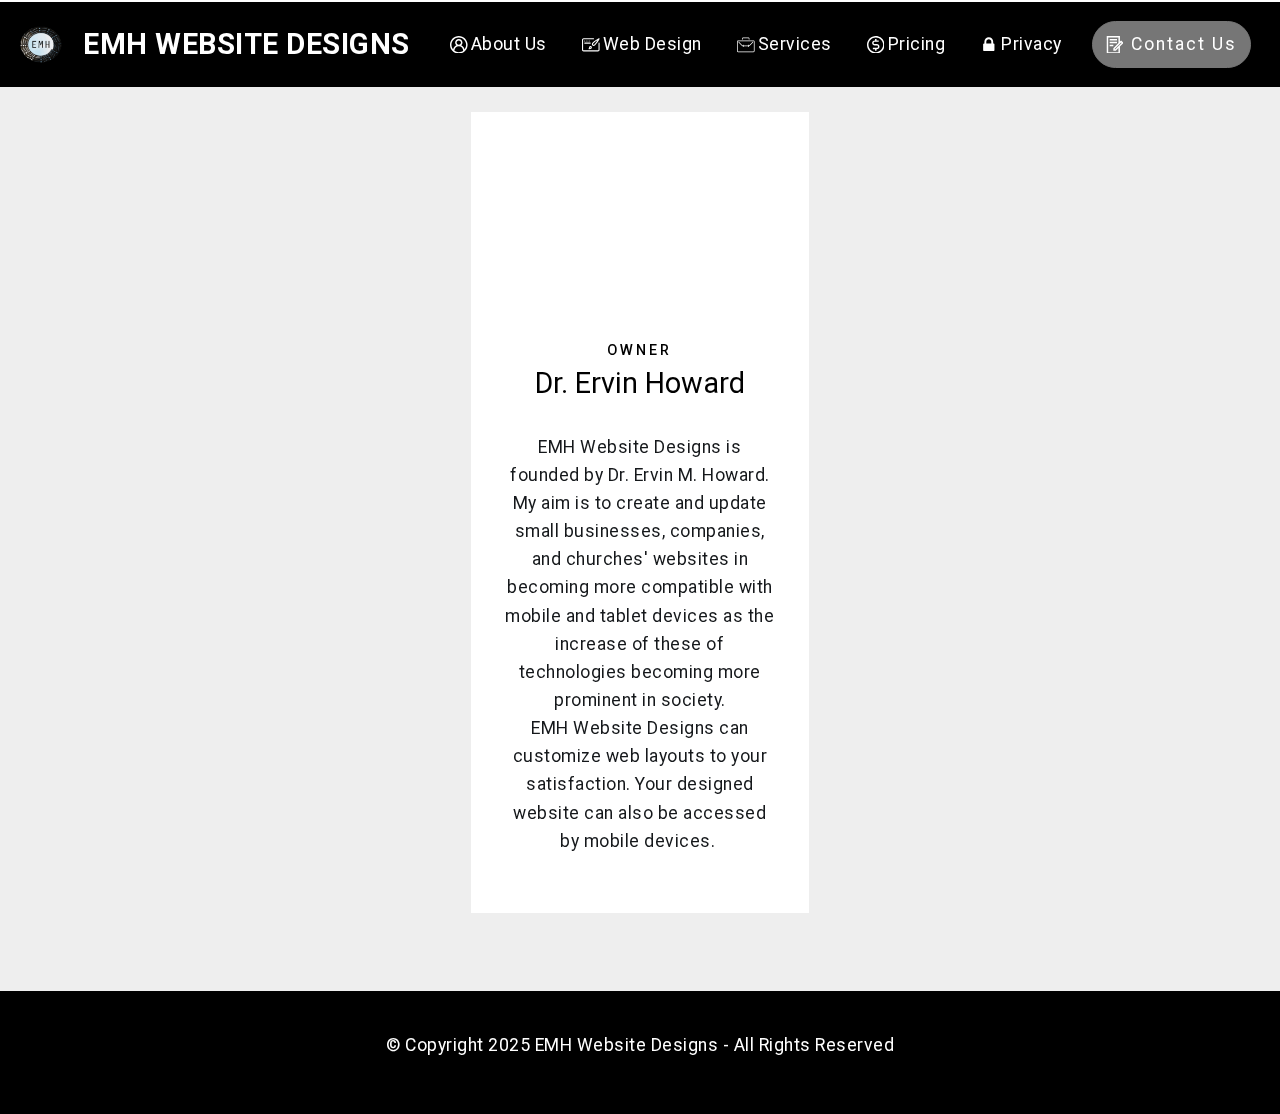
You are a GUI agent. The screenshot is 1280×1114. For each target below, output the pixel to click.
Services (795, 44)
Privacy (1031, 44)
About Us (509, 44)
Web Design (652, 44)
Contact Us (1184, 44)
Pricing (916, 44)
